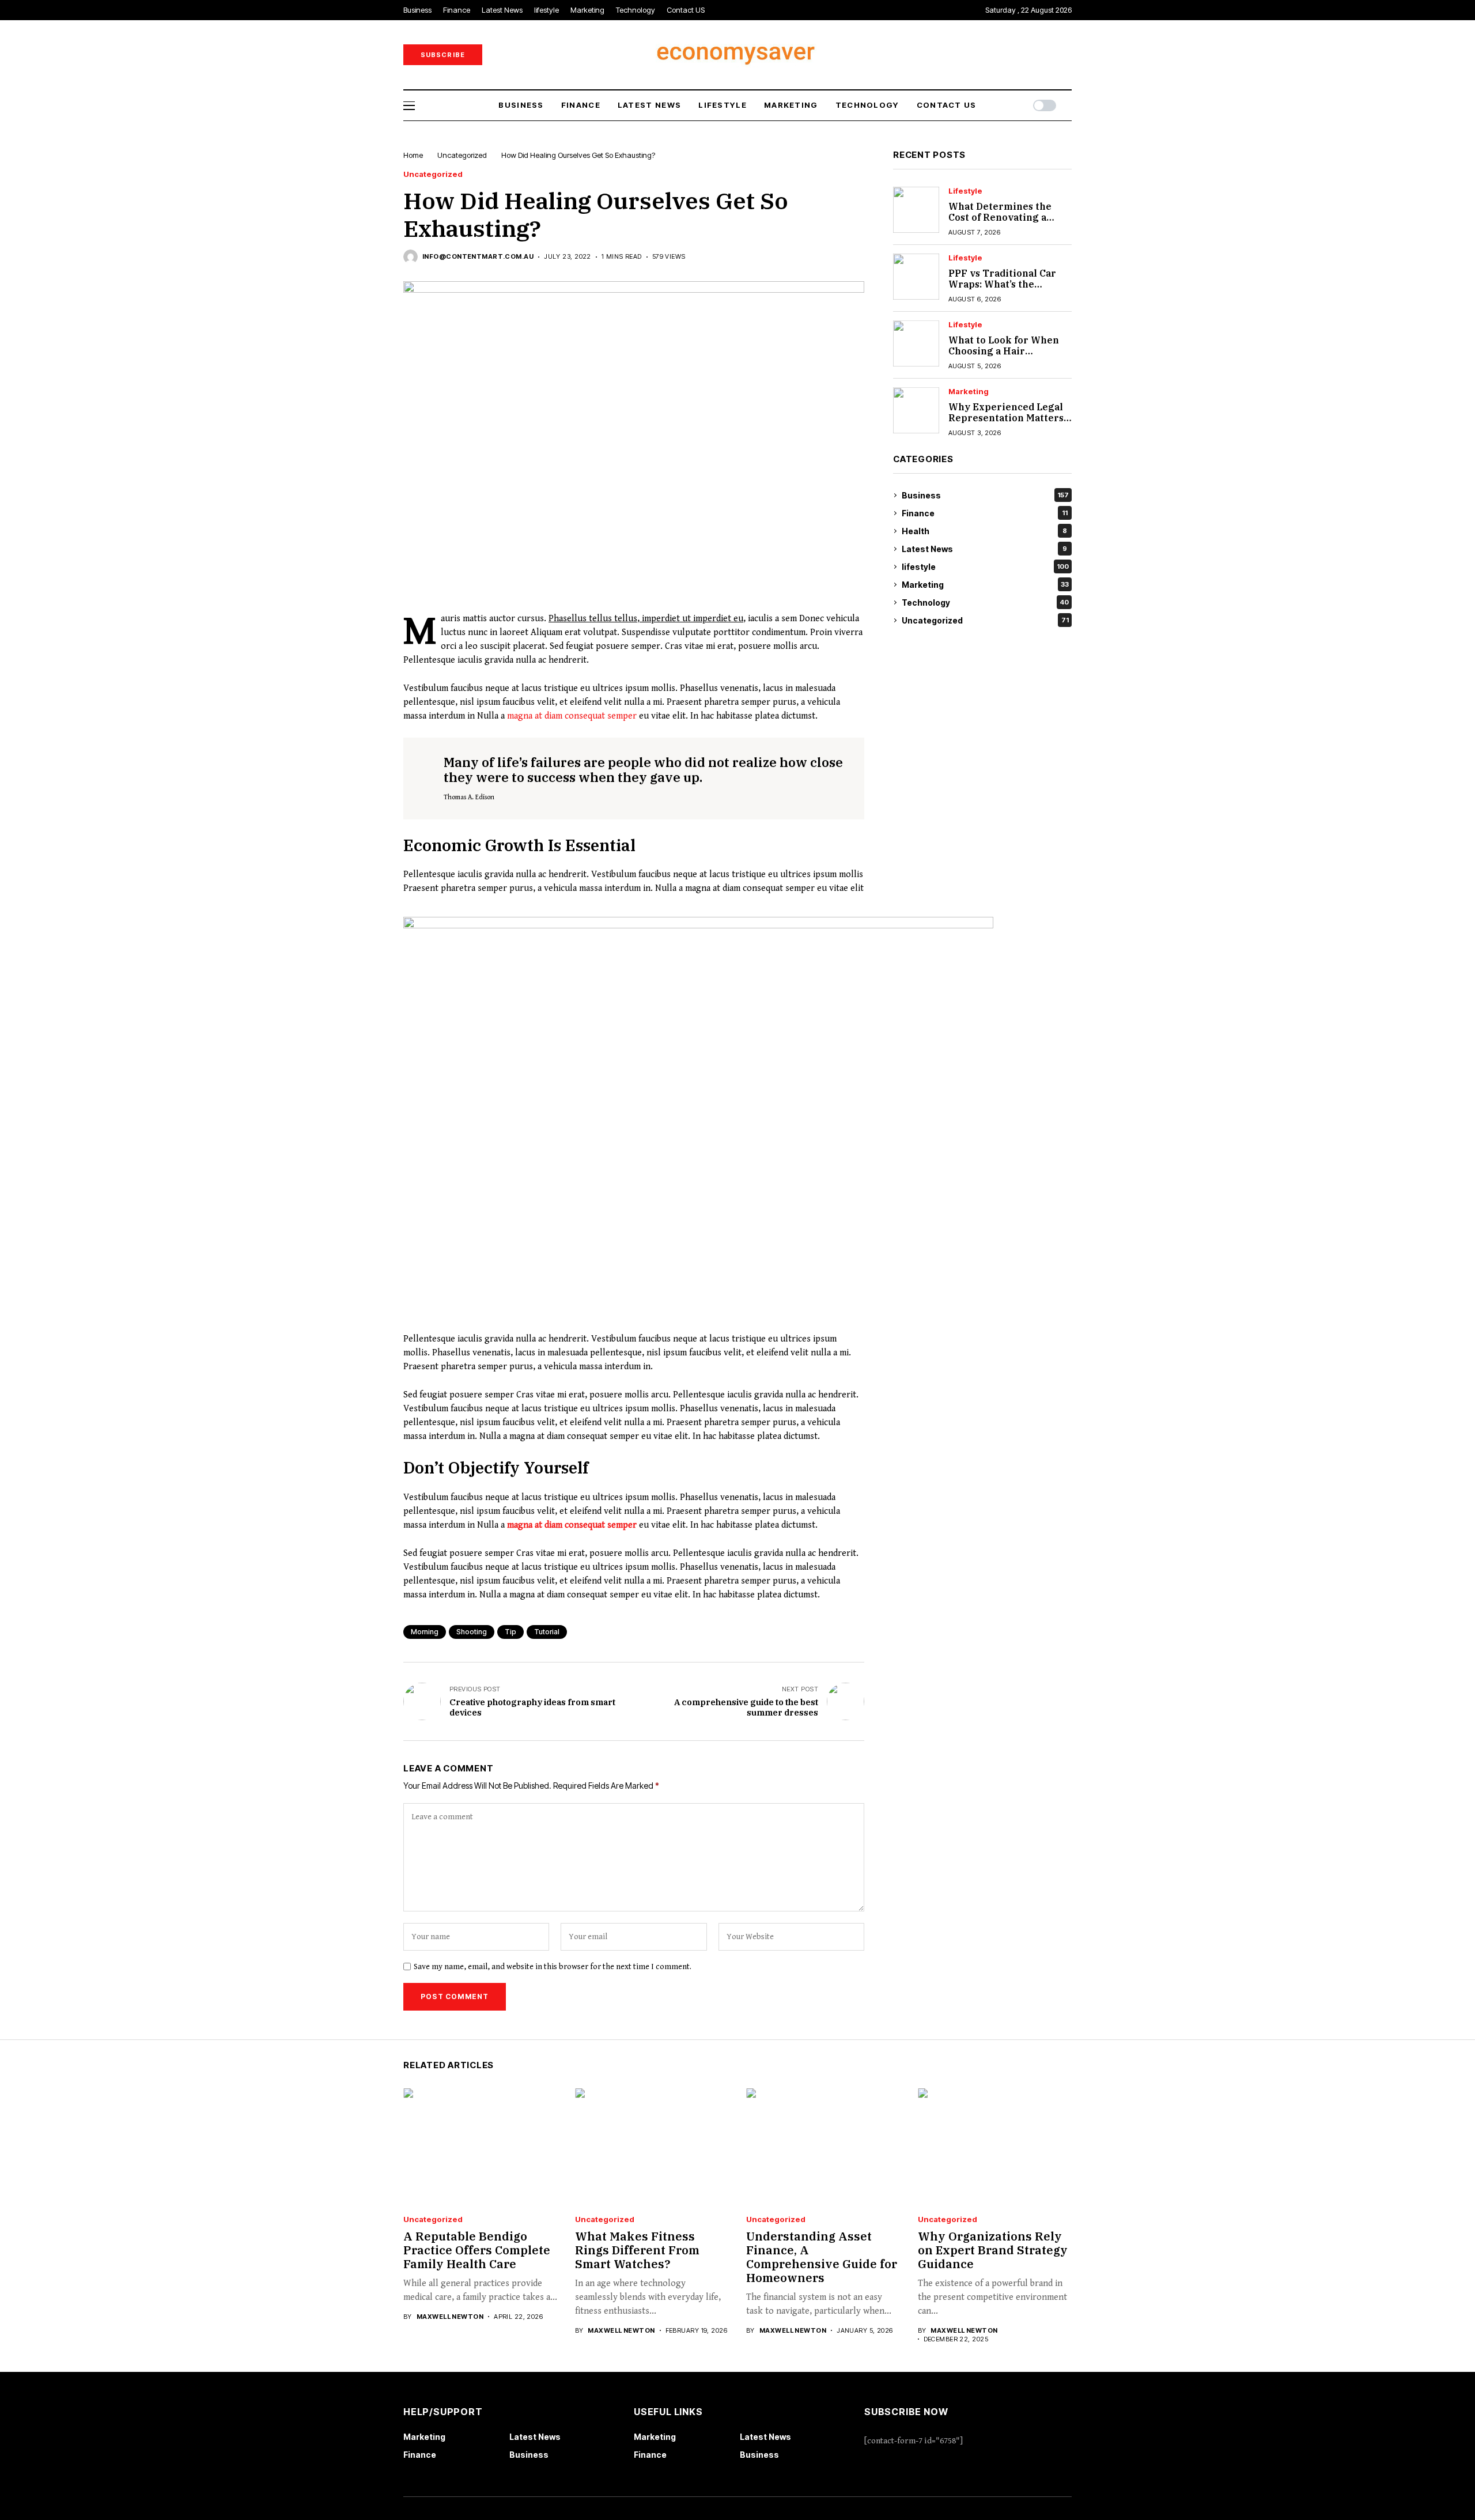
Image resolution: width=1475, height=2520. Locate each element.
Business (985, 495)
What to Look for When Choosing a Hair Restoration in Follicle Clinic (1004, 357)
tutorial (547, 1632)
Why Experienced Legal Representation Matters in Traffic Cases (1006, 418)
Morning (425, 1632)
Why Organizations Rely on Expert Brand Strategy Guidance (993, 2250)
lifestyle (965, 191)
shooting (472, 1632)
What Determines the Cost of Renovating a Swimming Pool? (1000, 217)
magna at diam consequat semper (572, 716)
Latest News (984, 549)
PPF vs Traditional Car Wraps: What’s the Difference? (1002, 284)
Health (984, 531)
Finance (985, 513)
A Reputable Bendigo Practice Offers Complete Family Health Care (477, 2250)
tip (510, 1632)
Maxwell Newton (450, 2317)
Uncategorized (462, 155)
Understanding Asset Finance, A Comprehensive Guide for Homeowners (822, 2257)
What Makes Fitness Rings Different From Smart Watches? (637, 2250)
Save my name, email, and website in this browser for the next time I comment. (553, 1967)
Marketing (969, 392)
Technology (985, 602)
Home (413, 155)
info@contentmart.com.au (478, 257)
